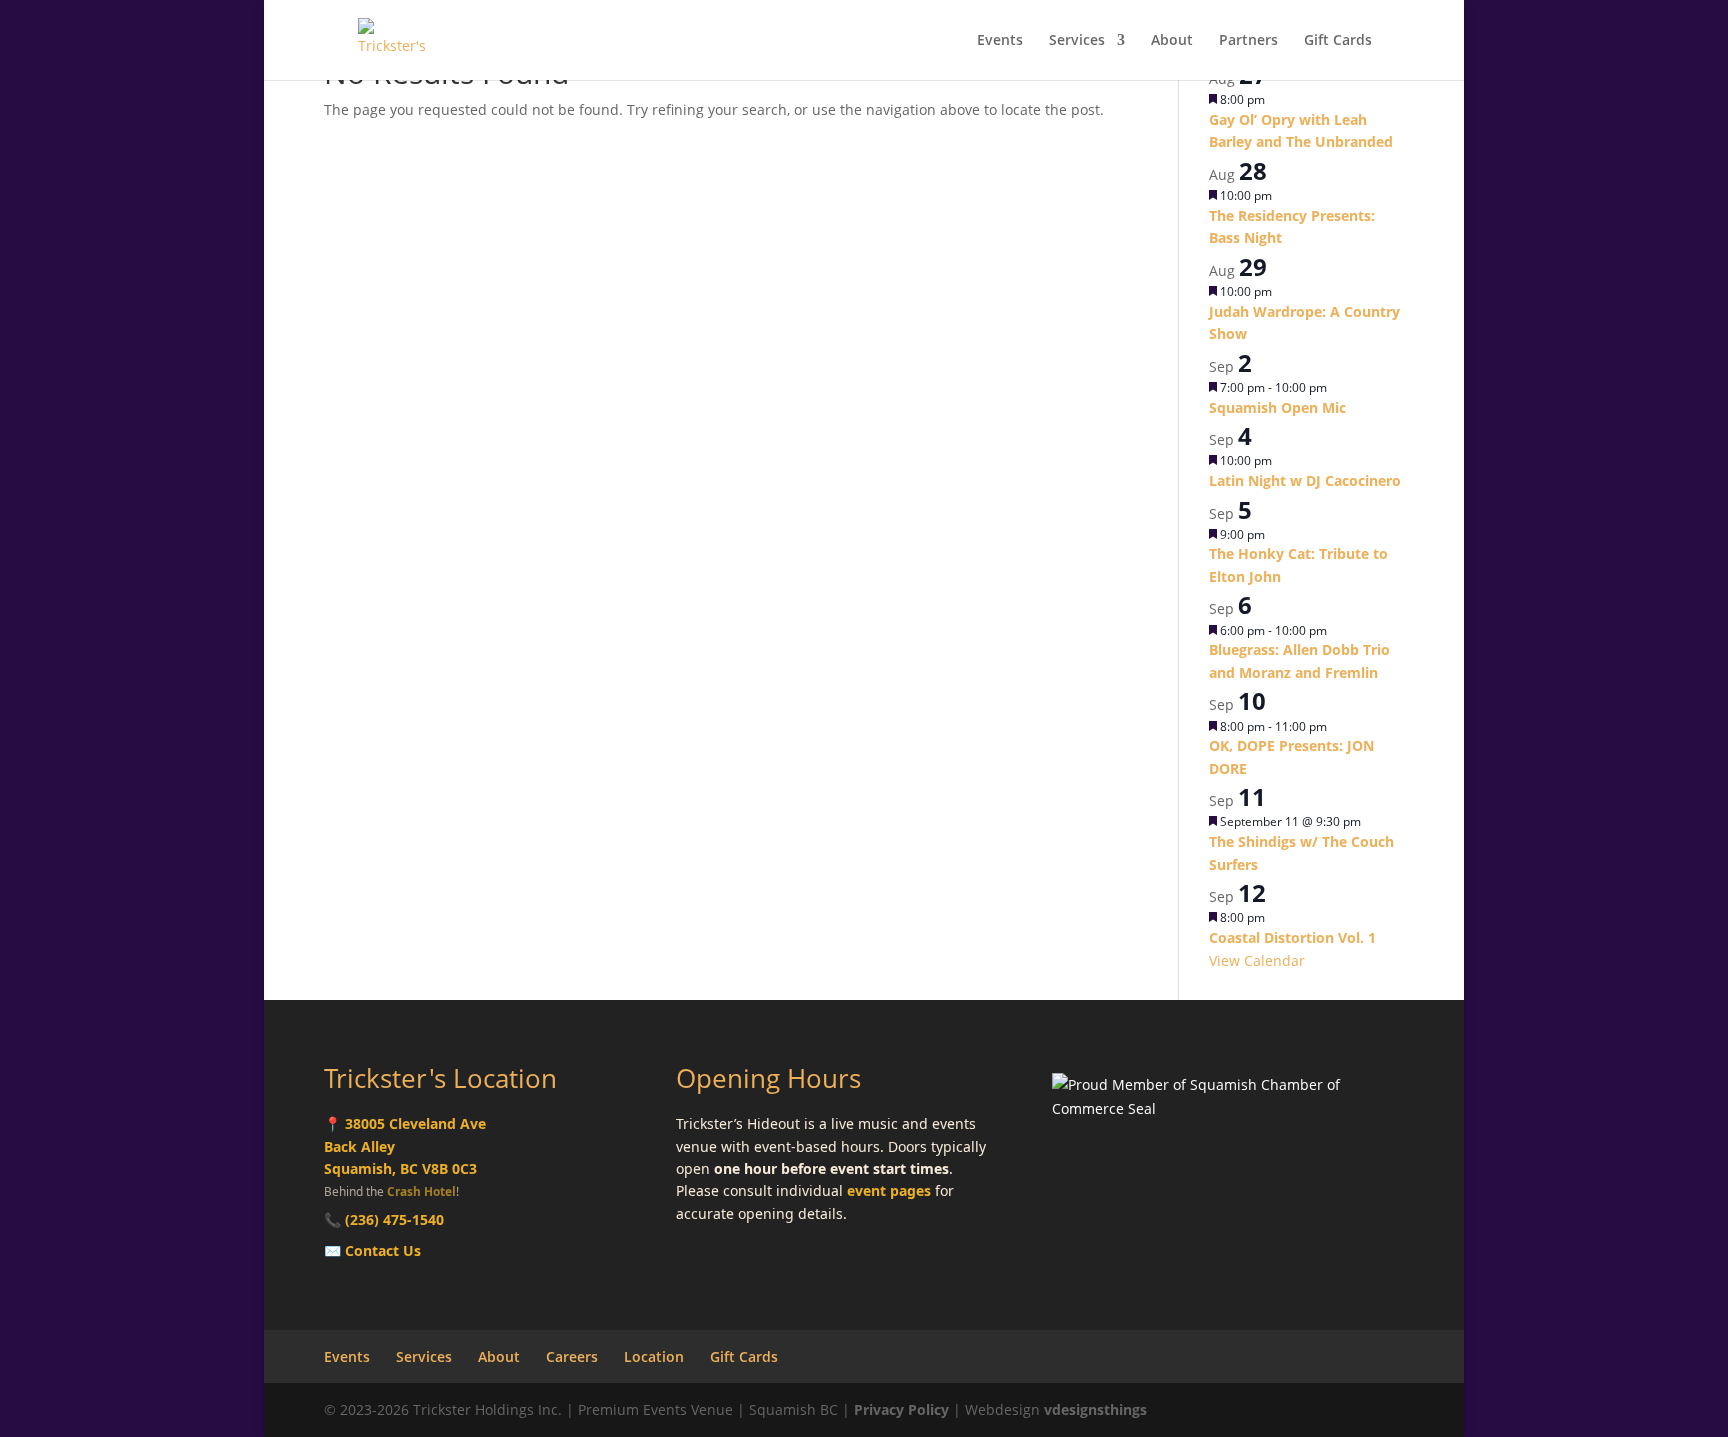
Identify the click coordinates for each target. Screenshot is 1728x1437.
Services (1077, 41)
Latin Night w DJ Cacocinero (1305, 480)
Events (1000, 41)
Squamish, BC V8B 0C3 (400, 1168)
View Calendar (1257, 960)
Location (654, 1356)
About (1172, 41)
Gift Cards (1338, 41)
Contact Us (383, 1250)
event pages (889, 1190)
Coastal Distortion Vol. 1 (1292, 937)
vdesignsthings (1095, 1409)
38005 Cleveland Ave (415, 1123)
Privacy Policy (901, 1409)
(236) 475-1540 (394, 1219)
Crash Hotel (421, 1191)
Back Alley (359, 1146)
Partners (1248, 41)
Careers (572, 1356)
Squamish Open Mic (1277, 407)
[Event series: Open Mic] (1337, 387)
